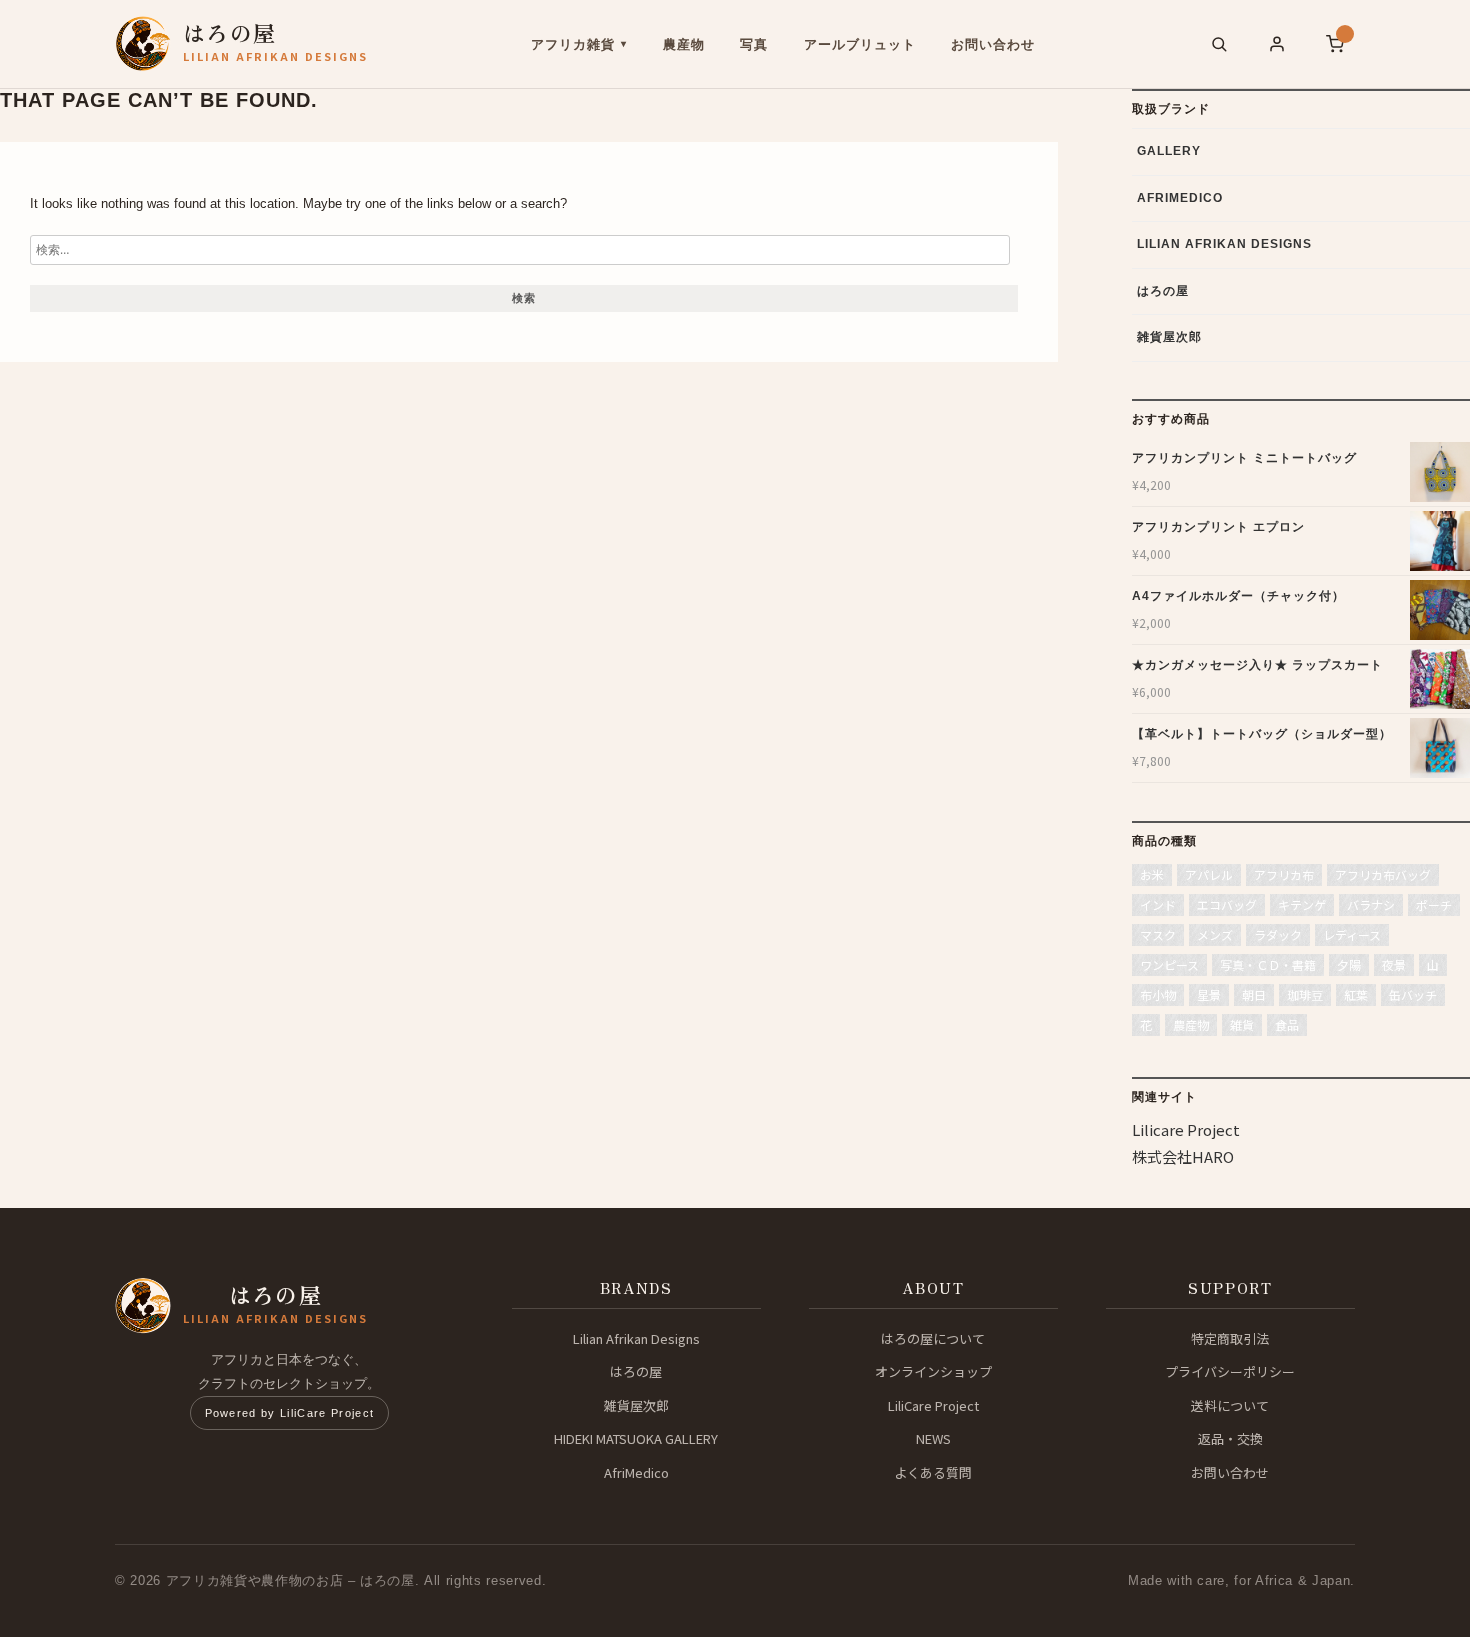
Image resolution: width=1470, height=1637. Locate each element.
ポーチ (1434, 904)
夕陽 (1349, 964)
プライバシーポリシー (1230, 1371)
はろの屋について (933, 1338)
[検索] (1219, 44)
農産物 (684, 44)
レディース (1352, 934)
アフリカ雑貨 (573, 44)
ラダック (1278, 934)
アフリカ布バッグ (1383, 874)
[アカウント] (1277, 44)
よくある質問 (933, 1472)
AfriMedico (1180, 198)
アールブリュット (860, 44)
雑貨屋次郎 (1169, 337)
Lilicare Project (1186, 1129)
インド (1158, 904)
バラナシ (1371, 904)
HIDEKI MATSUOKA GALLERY (636, 1438)
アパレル (1209, 874)
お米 (1152, 874)
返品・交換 (1230, 1438)
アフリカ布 (1284, 874)
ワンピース (1169, 964)
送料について (1230, 1405)
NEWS (933, 1438)
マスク (1158, 934)
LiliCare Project (933, 1405)
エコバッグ (1227, 904)
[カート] (1335, 44)
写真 (754, 44)
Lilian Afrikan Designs (1224, 244)
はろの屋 (1163, 291)
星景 (1209, 994)
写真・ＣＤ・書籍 (1268, 964)
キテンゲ (1302, 904)
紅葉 (1356, 994)
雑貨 (1242, 1024)
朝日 (1254, 994)
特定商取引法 (1230, 1338)
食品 (1287, 1024)
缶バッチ (1413, 994)
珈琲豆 (1305, 994)
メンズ (1215, 934)
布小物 (1158, 994)
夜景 (1394, 964)
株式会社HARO (1183, 1156)
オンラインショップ (933, 1371)
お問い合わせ (993, 44)
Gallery (1169, 151)
